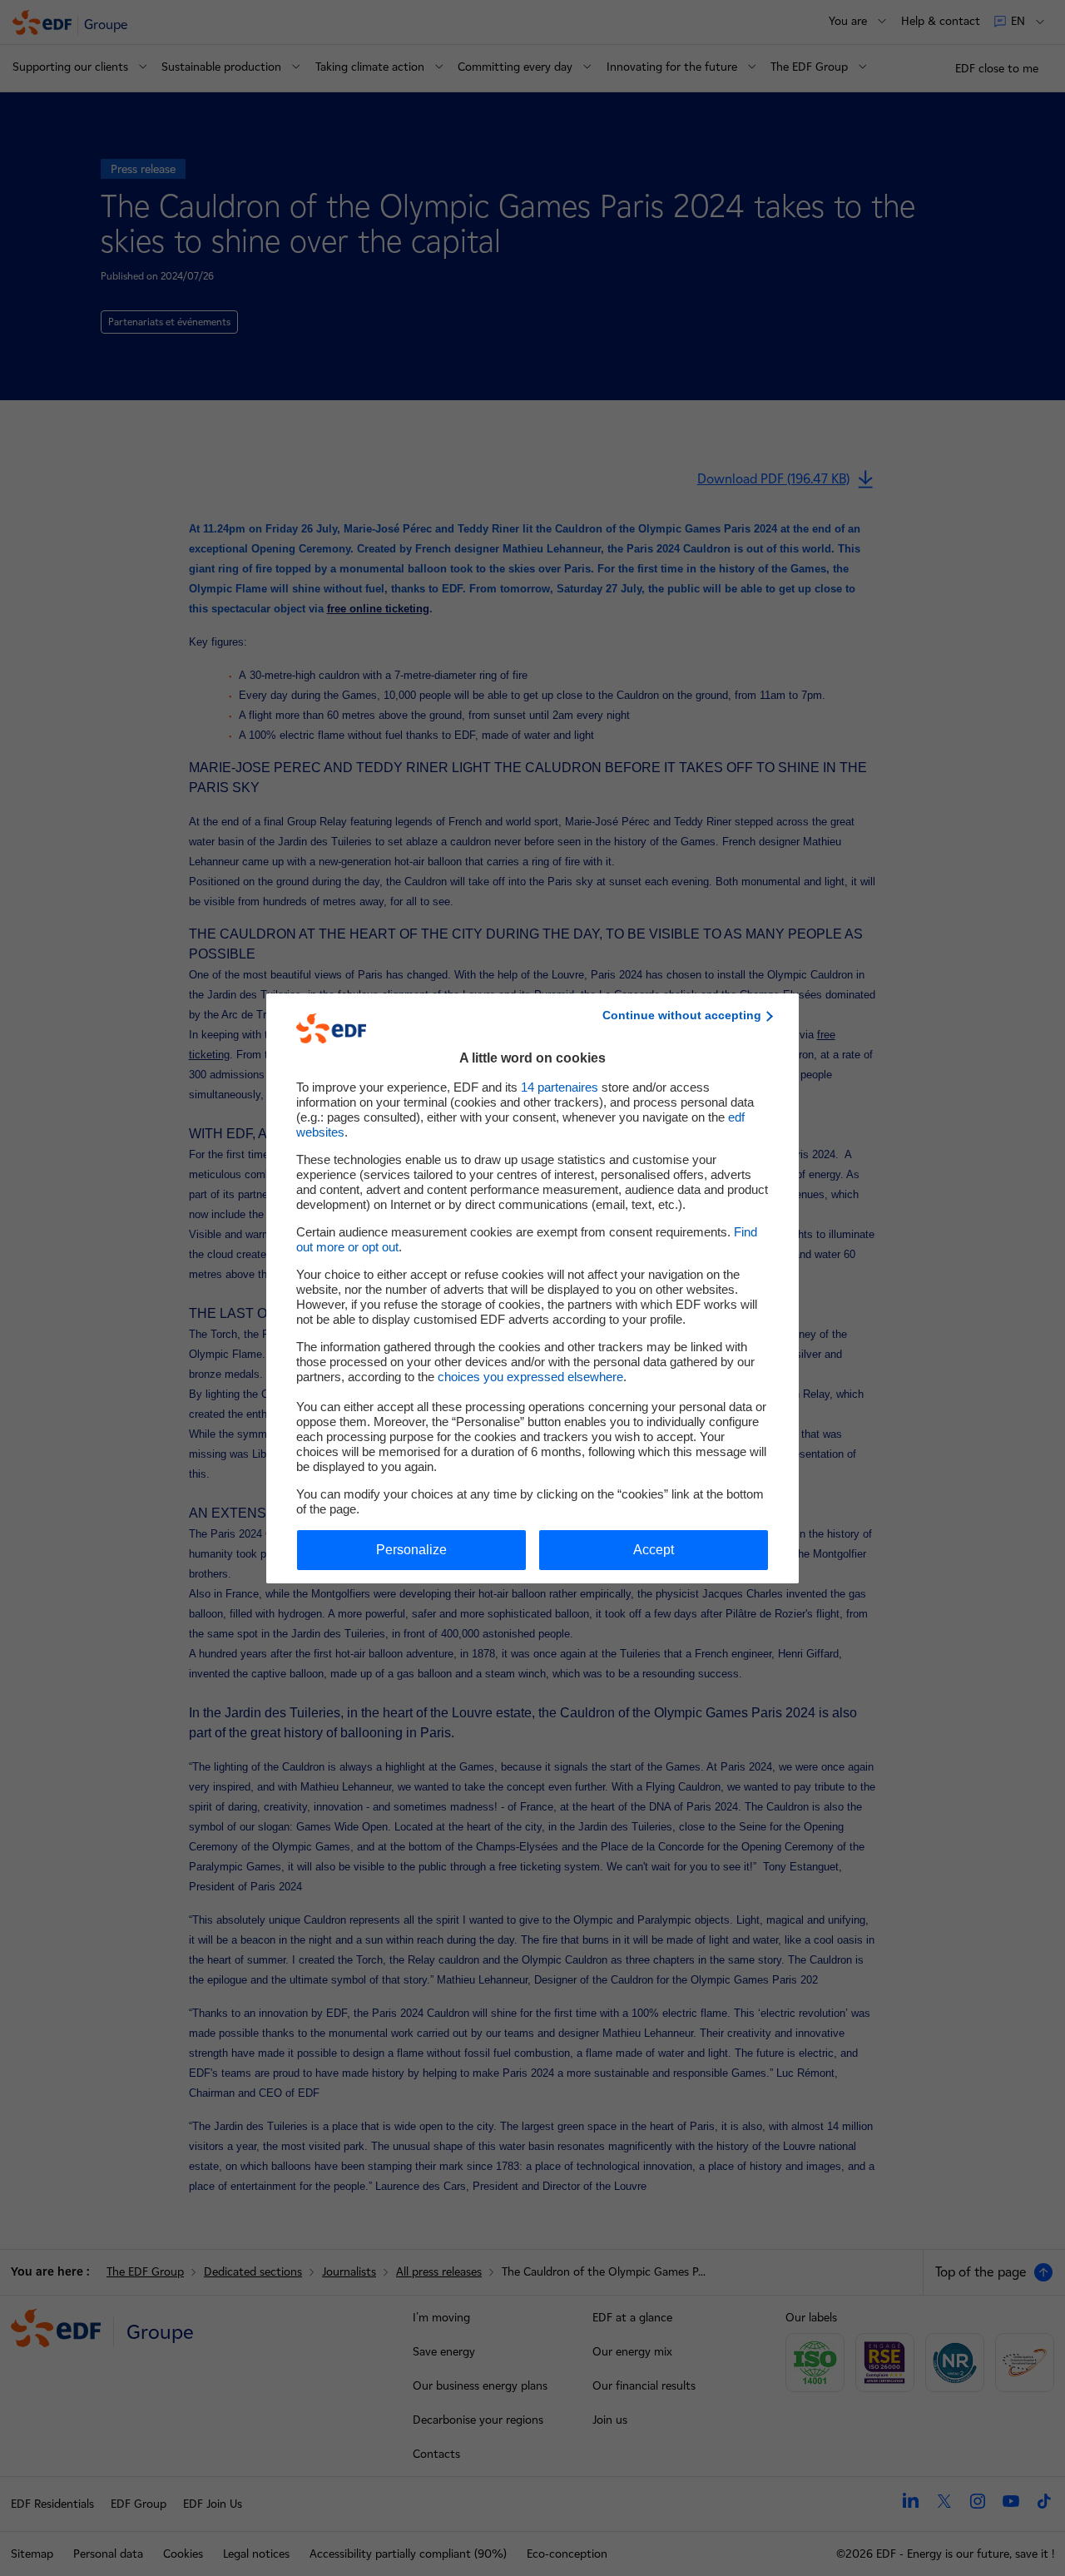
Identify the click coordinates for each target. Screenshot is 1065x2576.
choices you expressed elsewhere (530, 1377)
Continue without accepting (682, 1015)
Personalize (411, 1550)
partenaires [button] (560, 1087)
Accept (654, 1550)
